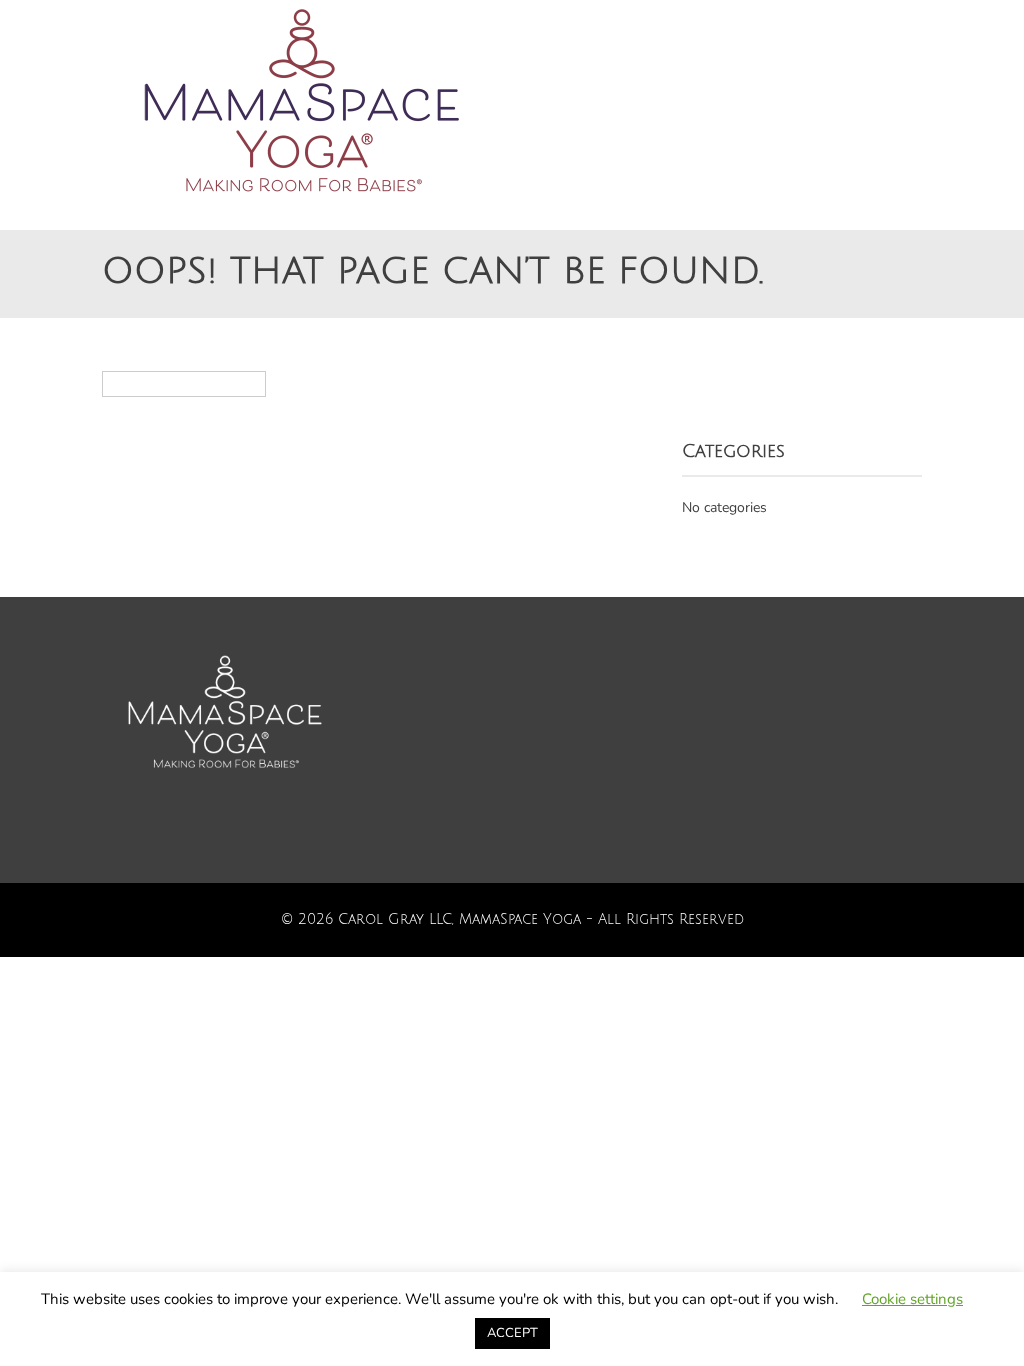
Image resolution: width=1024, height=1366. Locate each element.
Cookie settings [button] (912, 1299)
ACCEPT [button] (512, 1333)
